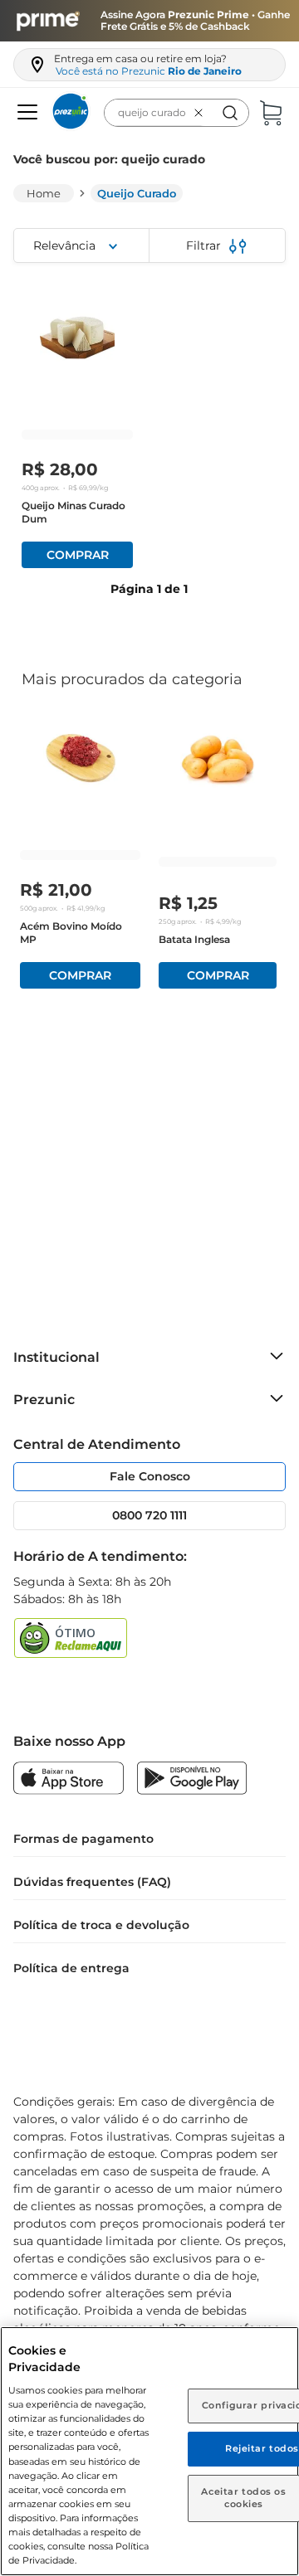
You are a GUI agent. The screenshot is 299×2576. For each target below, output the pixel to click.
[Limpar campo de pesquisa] (202, 113)
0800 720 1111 (149, 1515)
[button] (25, 113)
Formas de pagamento (83, 1839)
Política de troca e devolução (101, 1925)
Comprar (77, 555)
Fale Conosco (150, 1476)
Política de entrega (71, 1968)
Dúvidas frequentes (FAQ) (92, 1882)
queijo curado (137, 193)
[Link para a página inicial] (44, 193)
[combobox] (176, 113)
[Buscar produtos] (230, 113)
